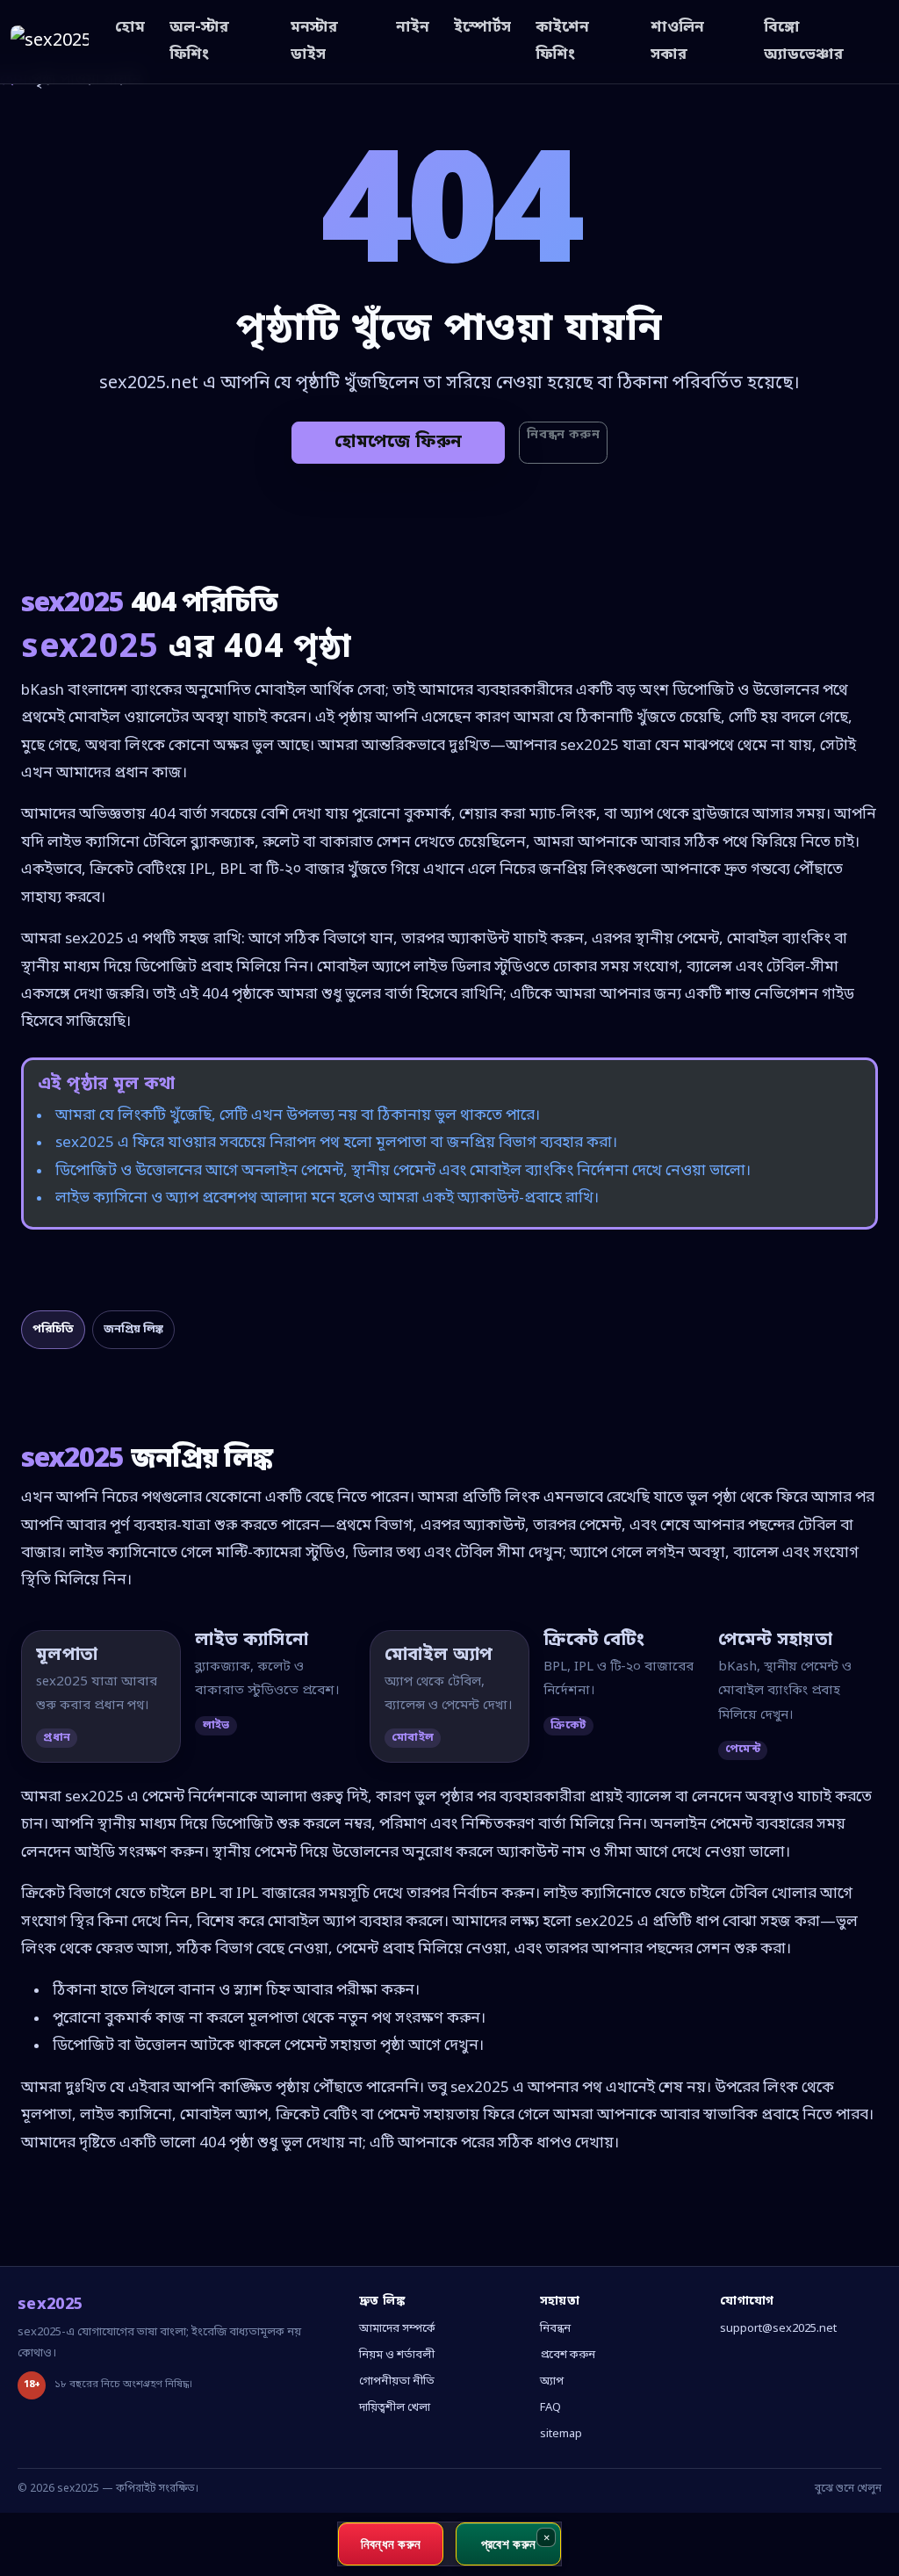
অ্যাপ (552, 2381)
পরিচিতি (53, 1329)
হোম (130, 28)
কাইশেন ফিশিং (562, 41)
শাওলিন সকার (677, 41)
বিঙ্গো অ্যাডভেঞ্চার (804, 41)
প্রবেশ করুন (568, 2355)
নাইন (413, 28)
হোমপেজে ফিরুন (398, 443)
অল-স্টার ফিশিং (199, 41)
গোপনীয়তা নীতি (397, 2381)
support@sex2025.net (778, 2329)
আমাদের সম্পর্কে (397, 2329)
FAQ (550, 2408)
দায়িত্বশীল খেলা (395, 2408)
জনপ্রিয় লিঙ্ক (133, 1329)
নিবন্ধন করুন (563, 435)
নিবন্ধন (555, 2329)
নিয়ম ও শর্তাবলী (397, 2355)
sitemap (561, 2434)
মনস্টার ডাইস (314, 41)
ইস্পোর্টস (482, 28)
